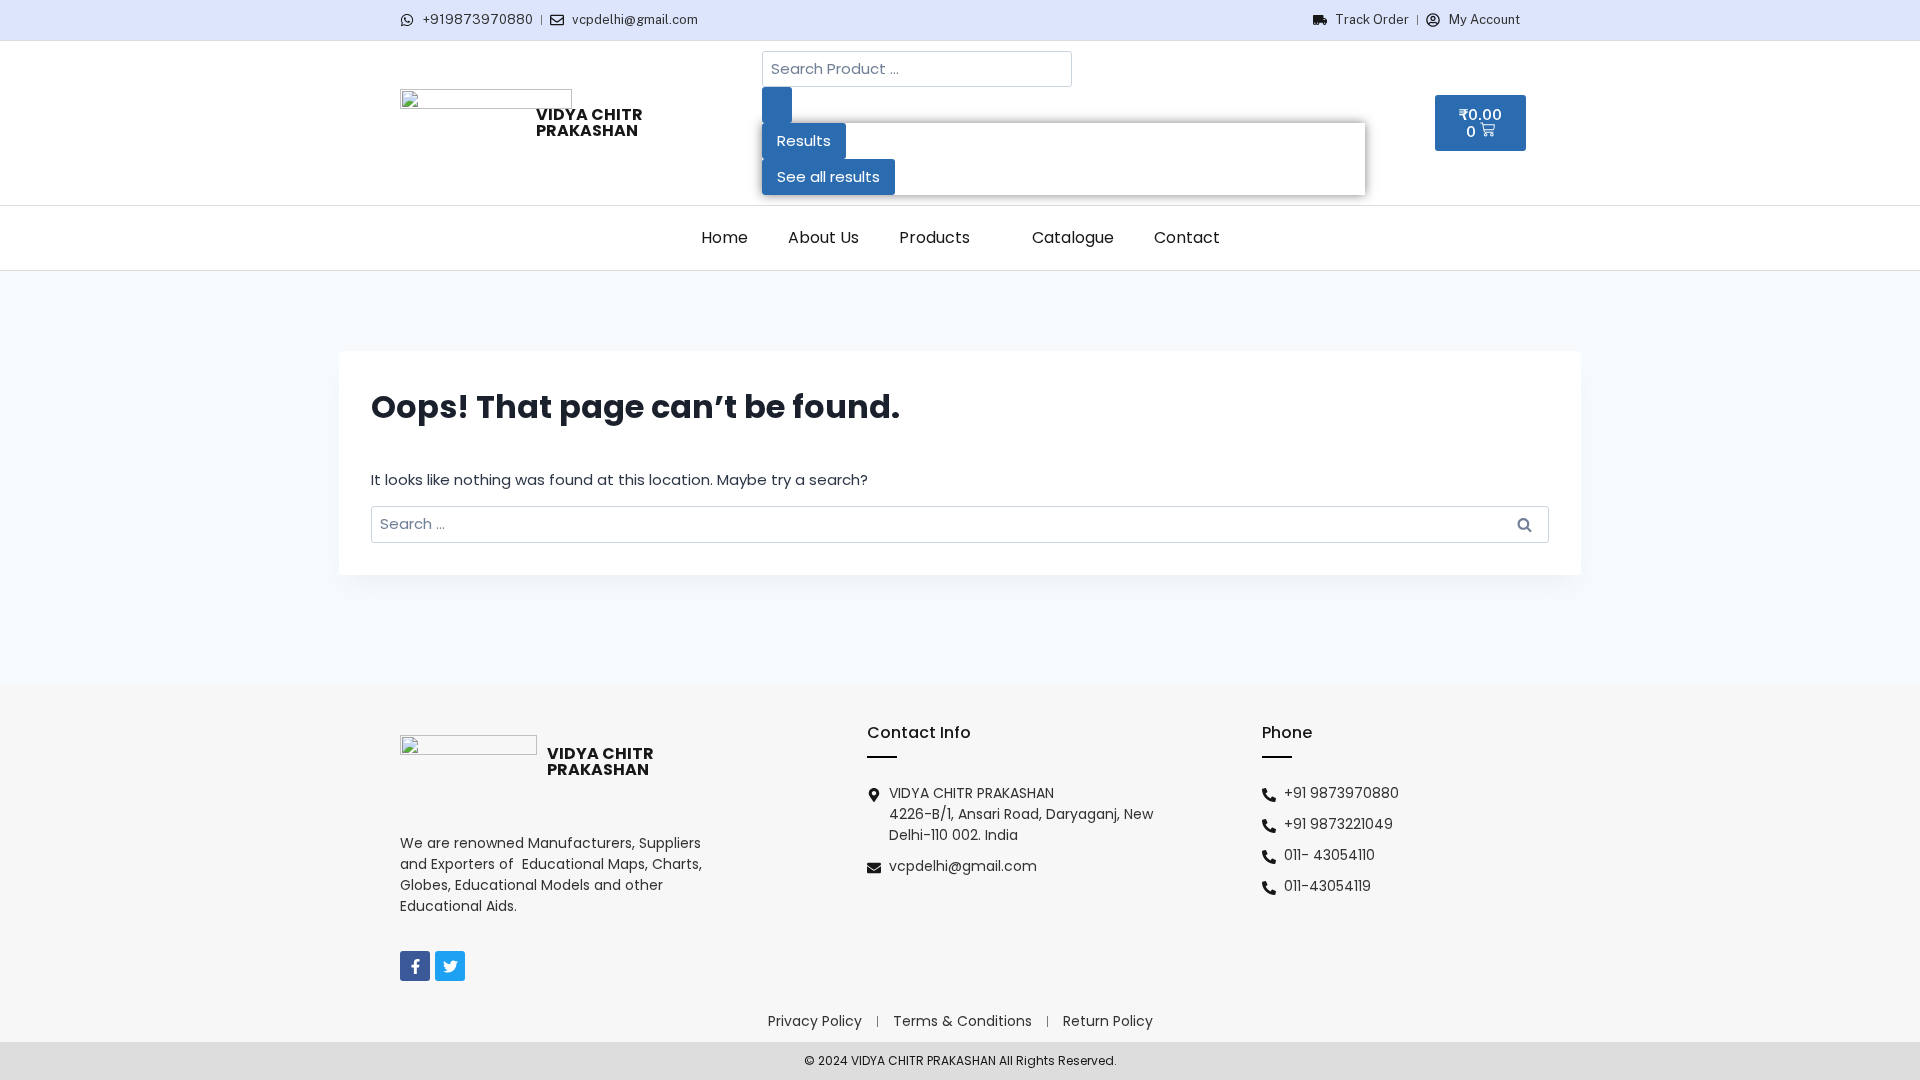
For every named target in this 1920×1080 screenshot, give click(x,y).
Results (804, 140)
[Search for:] (960, 523)
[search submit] (777, 105)
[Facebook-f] (415, 966)
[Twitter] (450, 966)
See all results (828, 176)
